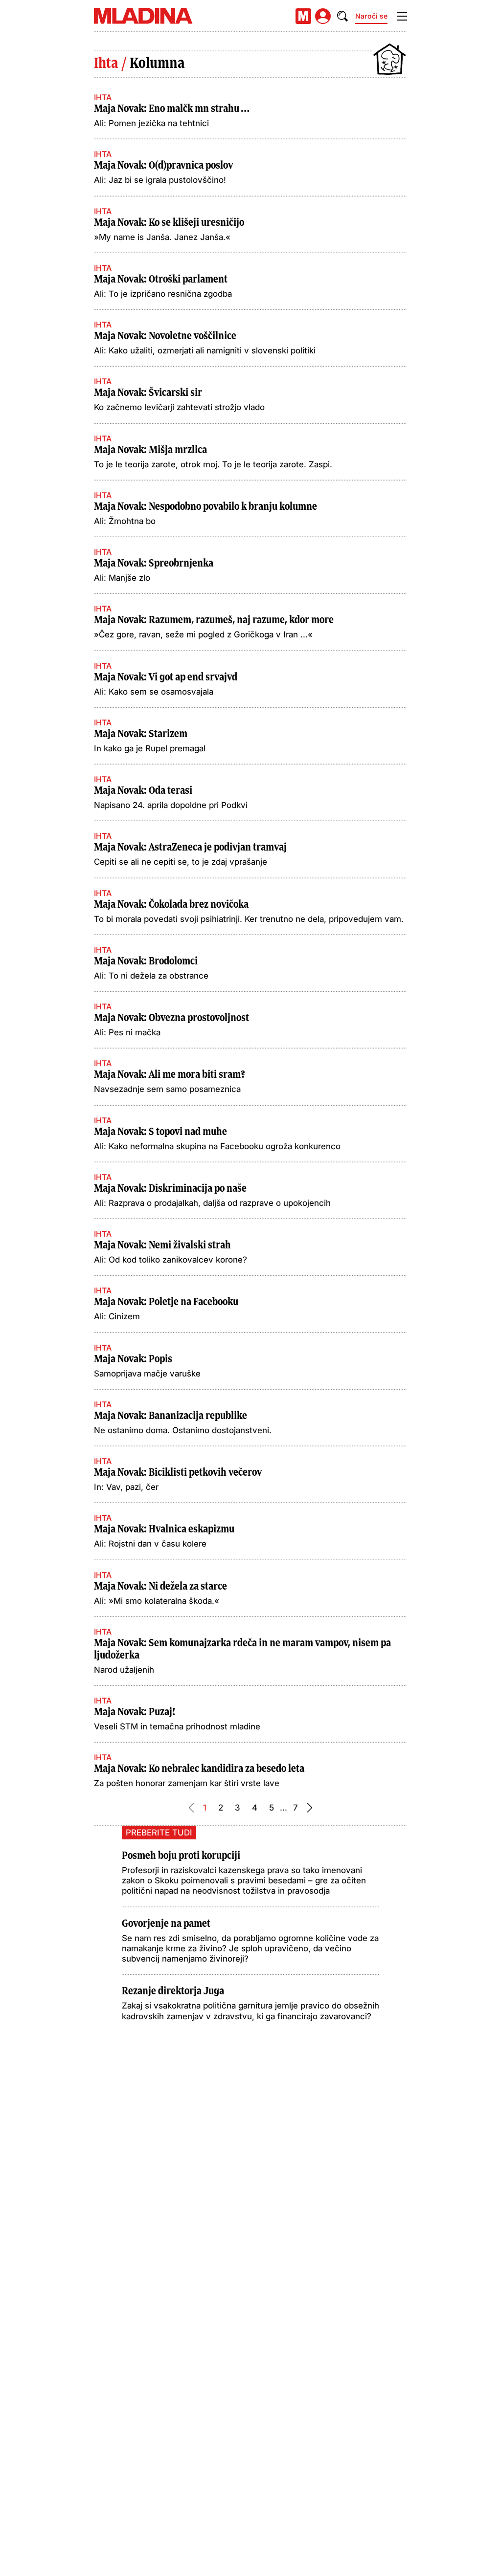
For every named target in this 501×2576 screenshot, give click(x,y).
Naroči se (371, 16)
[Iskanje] (342, 16)
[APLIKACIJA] (303, 16)
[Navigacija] (402, 16)
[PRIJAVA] (323, 16)
